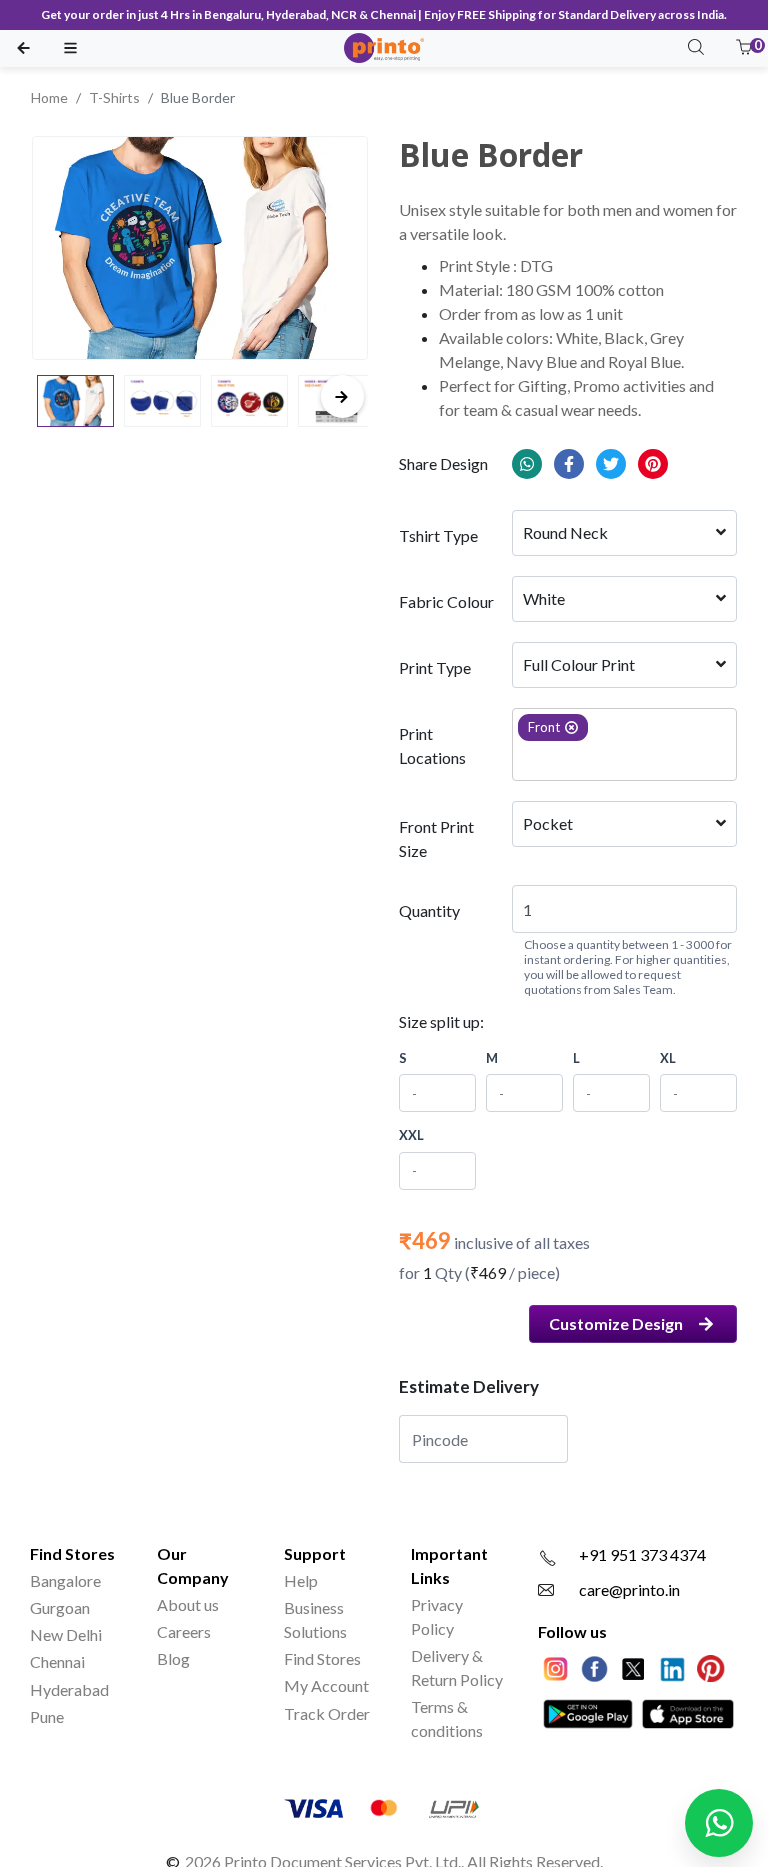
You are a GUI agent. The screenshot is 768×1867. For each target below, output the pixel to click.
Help (301, 1580)
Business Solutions (315, 1619)
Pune (47, 1716)
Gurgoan (60, 1607)
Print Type (435, 667)
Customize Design (616, 1323)
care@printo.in (629, 1589)
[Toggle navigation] (70, 48)
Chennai (57, 1661)
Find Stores (322, 1658)
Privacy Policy (437, 1616)
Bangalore (65, 1580)
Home (49, 97)
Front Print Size (436, 838)
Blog (173, 1658)
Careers (184, 1631)
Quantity (429, 910)
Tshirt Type (438, 535)
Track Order (327, 1713)
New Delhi (66, 1634)
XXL (411, 1135)
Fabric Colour (446, 601)
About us (188, 1604)
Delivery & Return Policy (457, 1667)
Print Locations (432, 745)
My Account (326, 1685)
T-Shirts (114, 97)
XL (668, 1058)
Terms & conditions (447, 1718)
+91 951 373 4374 (642, 1554)
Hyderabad (69, 1689)
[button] (744, 48)
